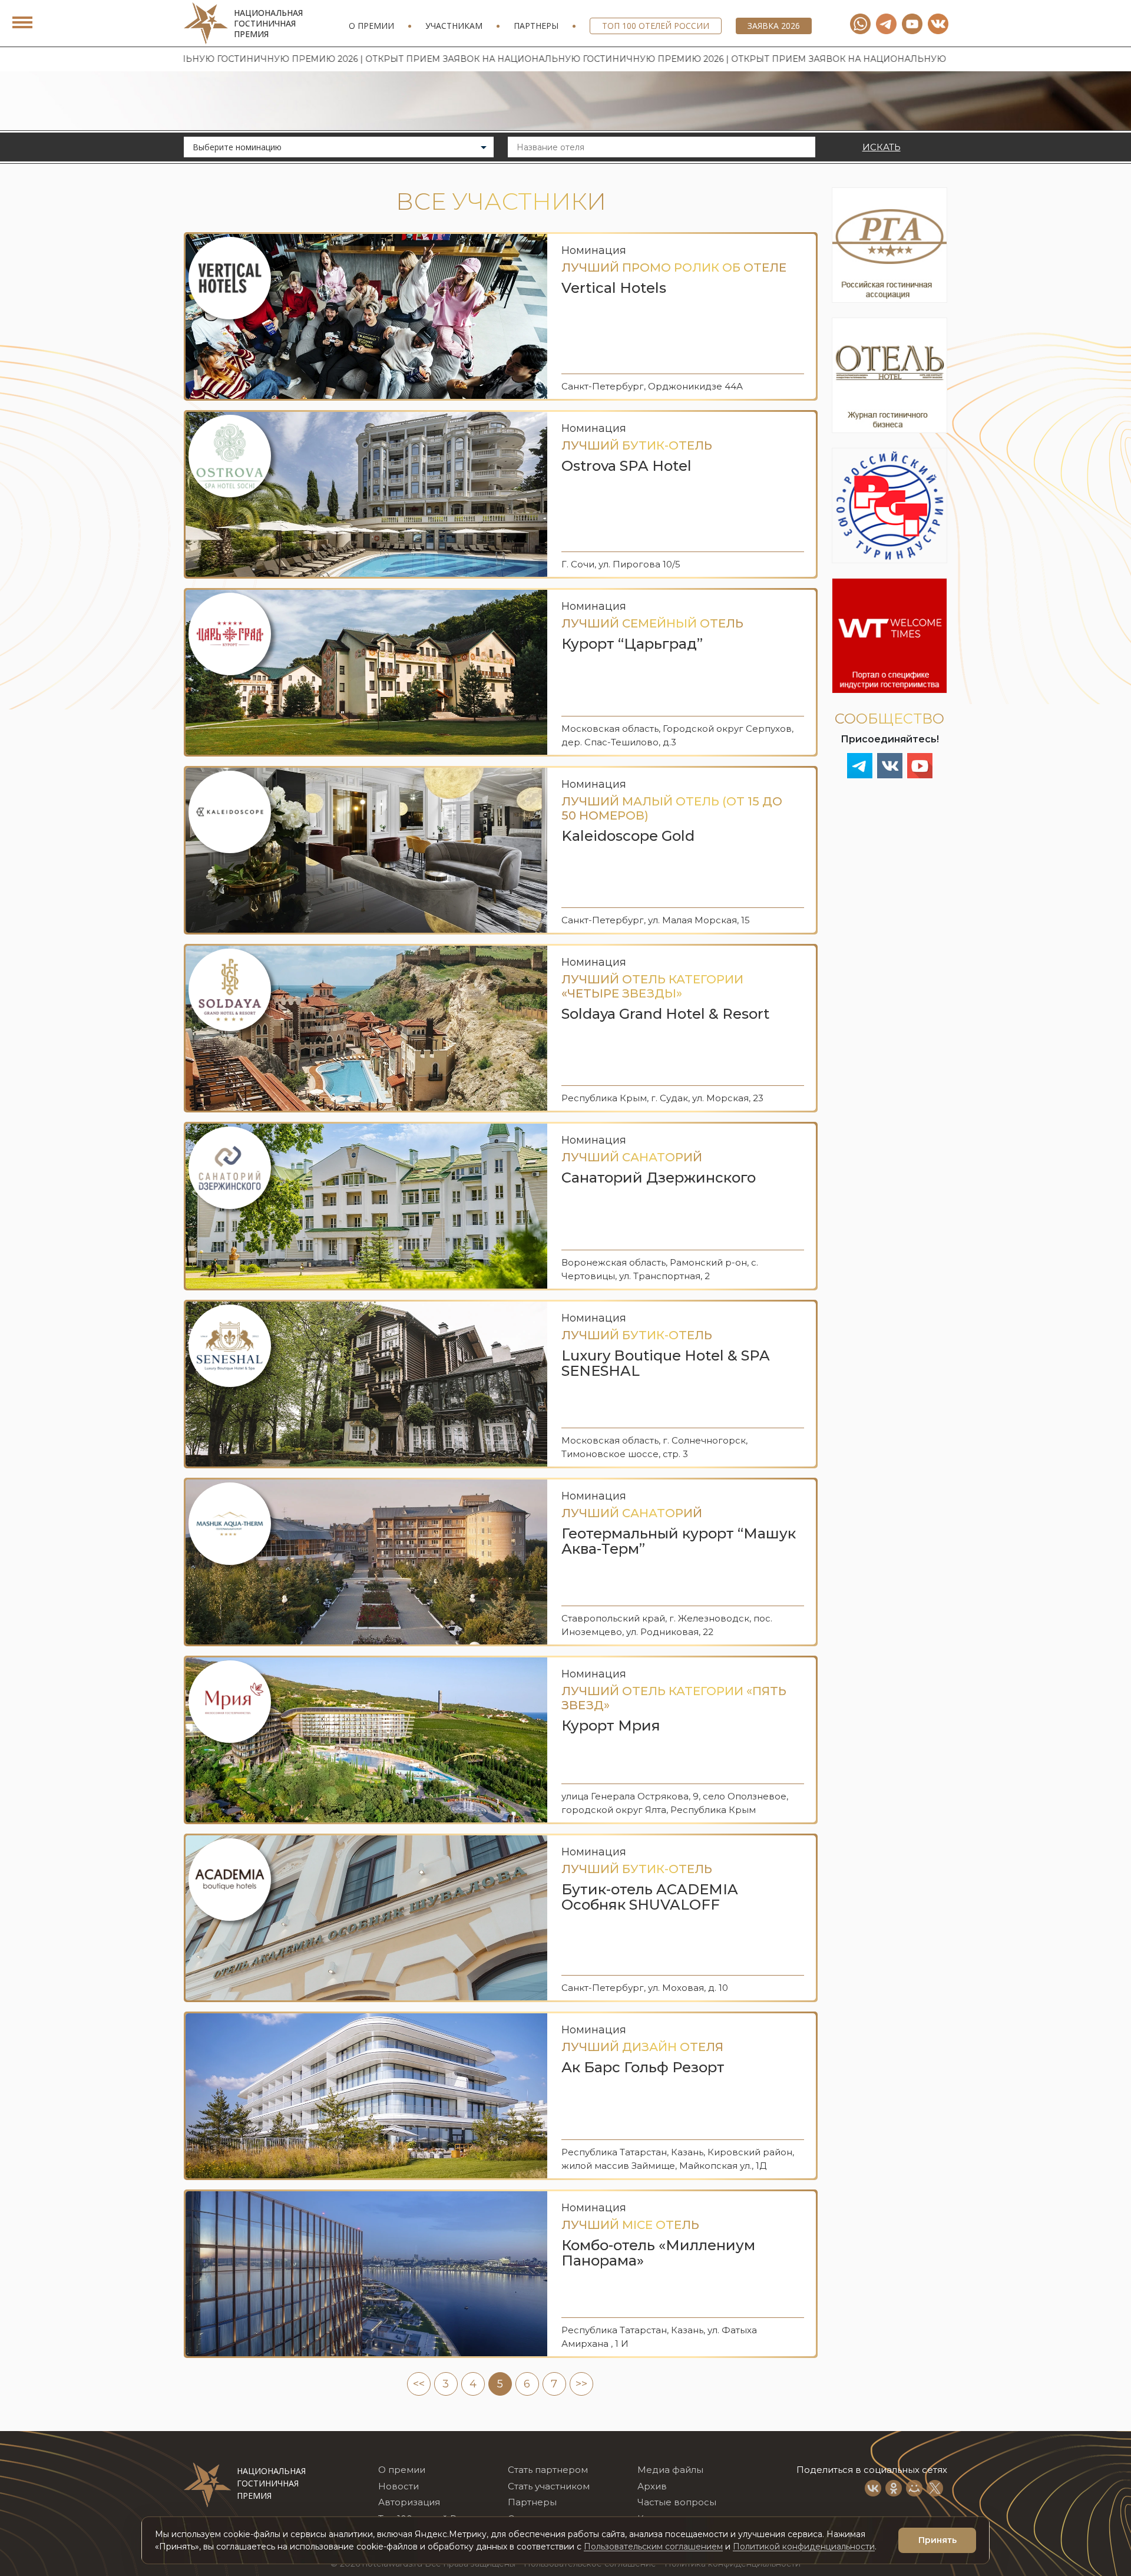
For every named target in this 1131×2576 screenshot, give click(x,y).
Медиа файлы (670, 2470)
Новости (399, 2486)
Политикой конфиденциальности (804, 2547)
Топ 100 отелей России (656, 26)
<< (419, 2384)
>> (581, 2384)
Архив (652, 2486)
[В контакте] (938, 24)
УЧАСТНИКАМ (454, 26)
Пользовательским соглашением (653, 2547)
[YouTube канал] (912, 24)
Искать (882, 147)
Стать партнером (548, 2470)
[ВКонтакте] (873, 2488)
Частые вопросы (677, 2502)
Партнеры (536, 26)
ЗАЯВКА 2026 (774, 26)
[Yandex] (886, 24)
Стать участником (549, 2486)
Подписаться (952, 2501)
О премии (371, 26)
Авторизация (409, 2502)
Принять (937, 2540)
